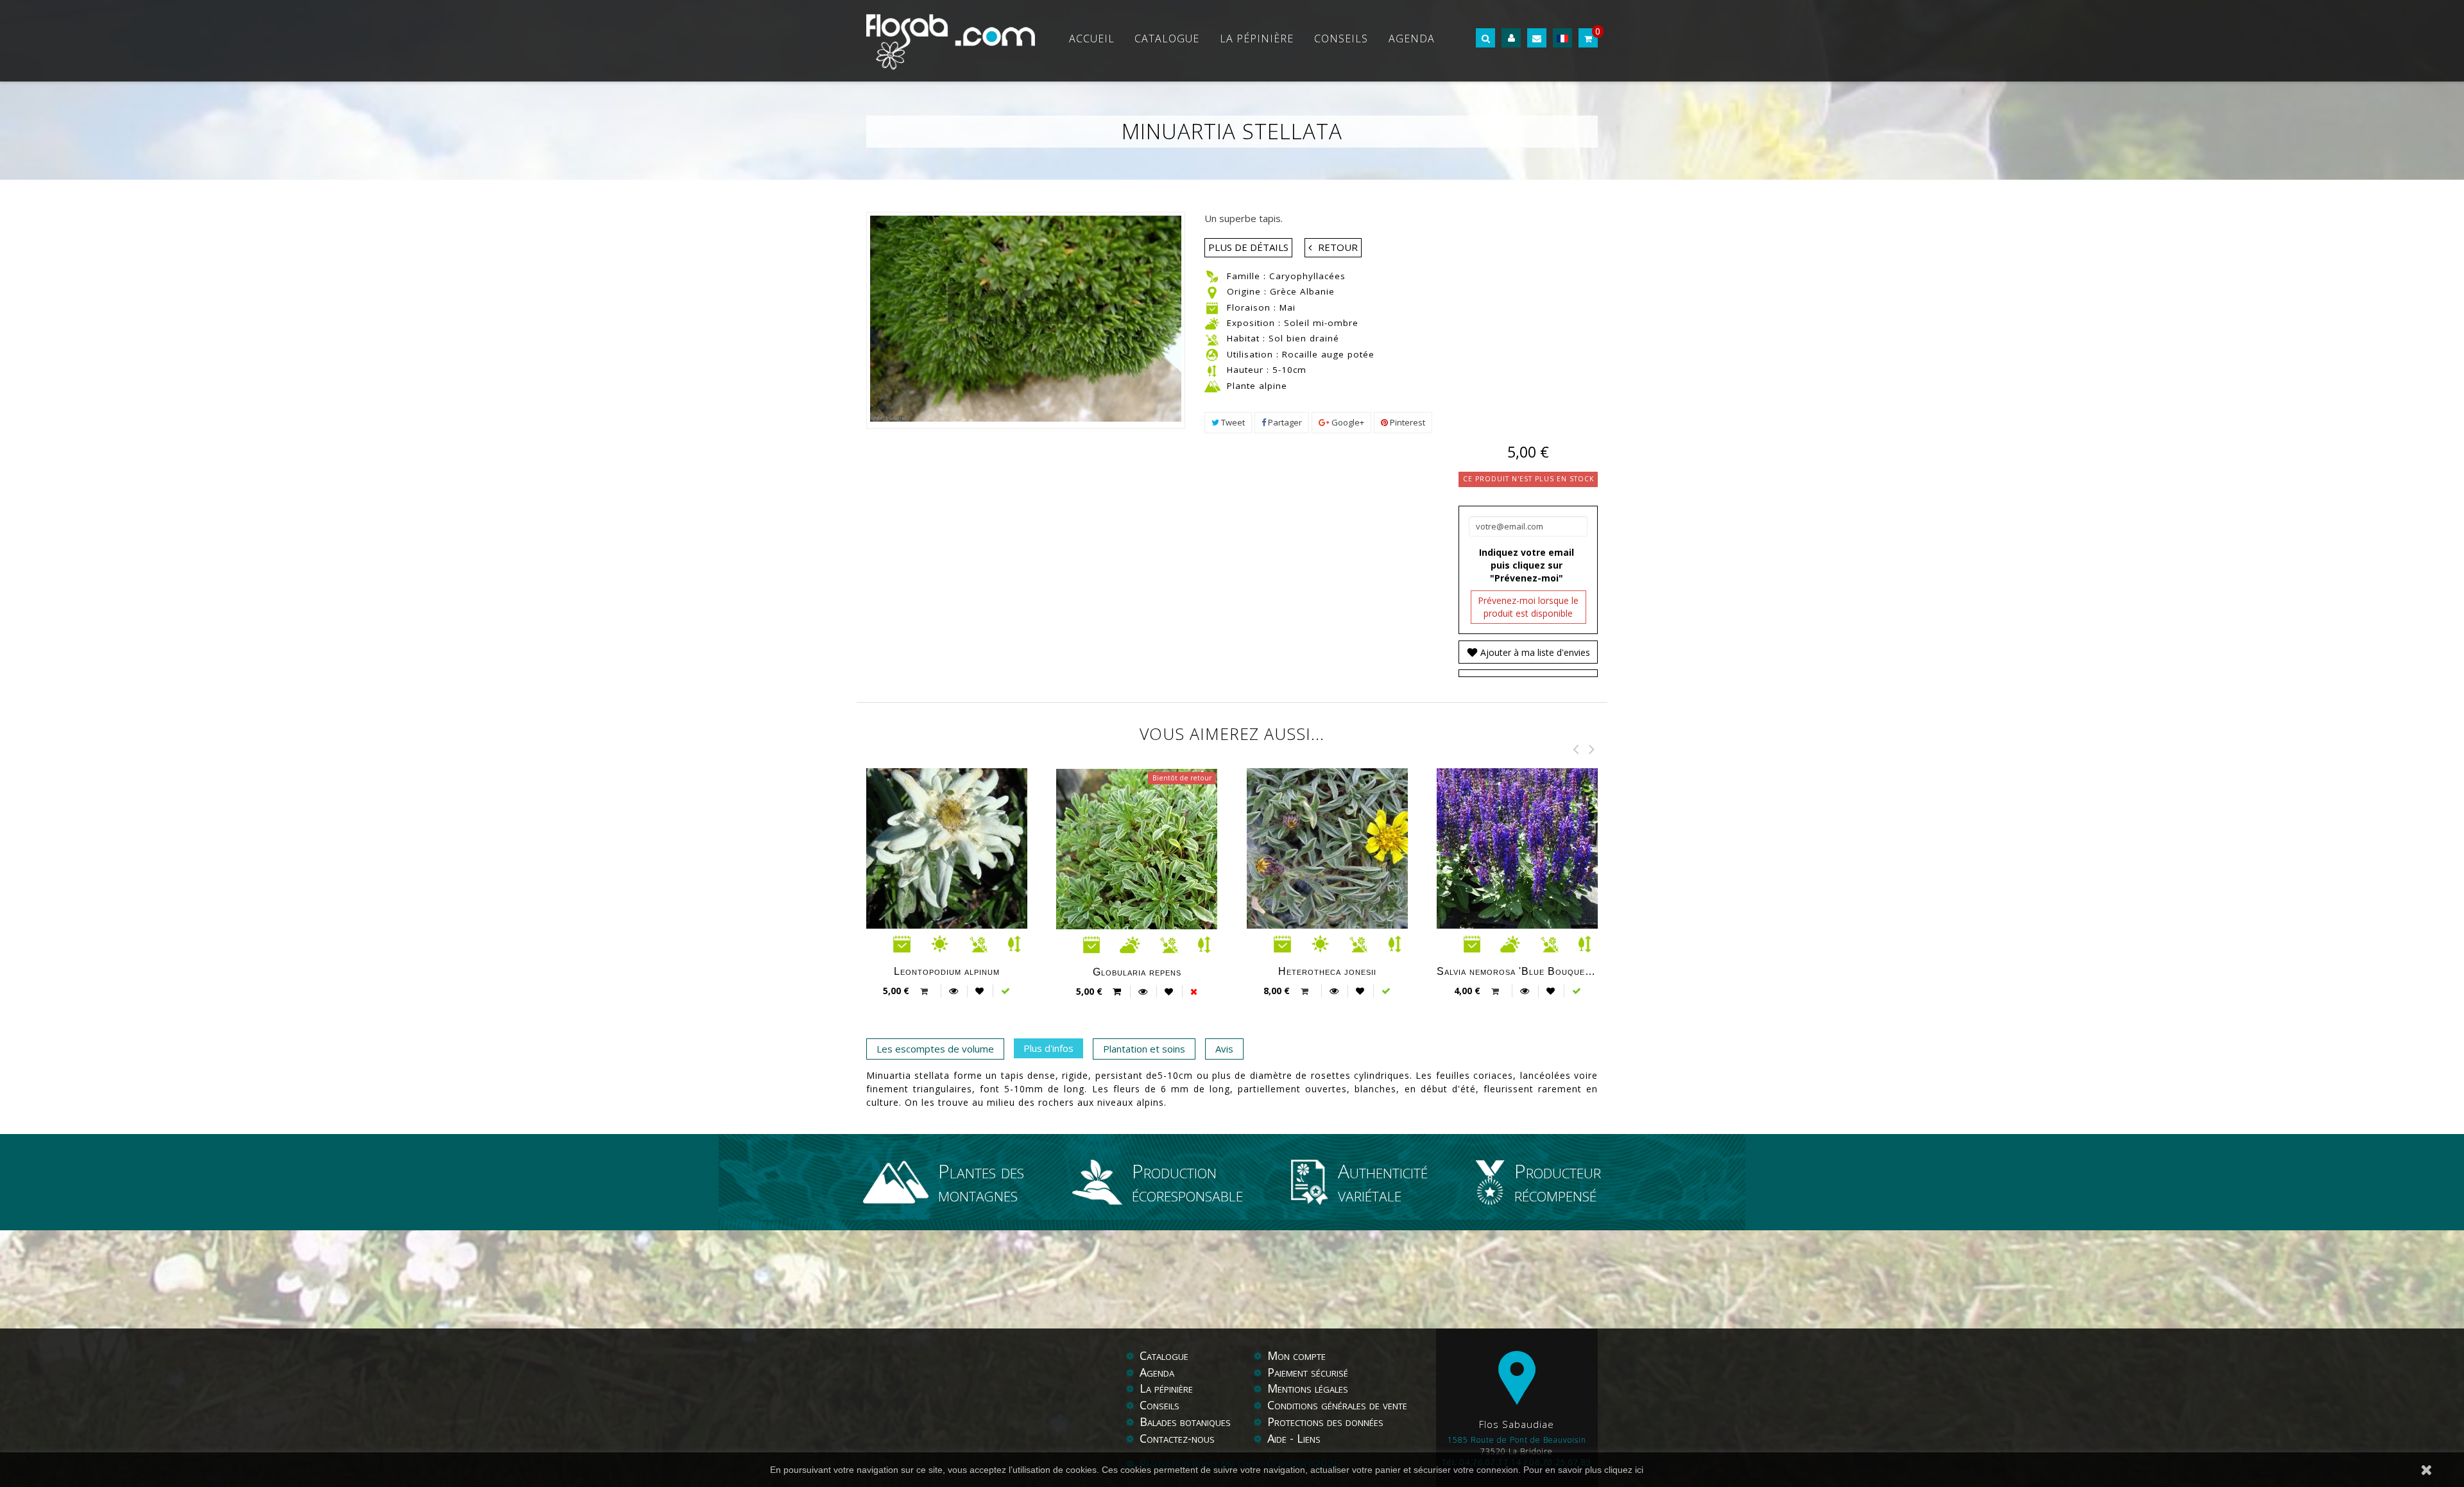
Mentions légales (1308, 1388)
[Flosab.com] (951, 41)
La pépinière (1257, 39)
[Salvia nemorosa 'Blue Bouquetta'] (1538, 849)
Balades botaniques (1185, 1422)
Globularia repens (1137, 972)
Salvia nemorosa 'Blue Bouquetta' (1517, 971)
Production (1187, 1182)
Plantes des (981, 1182)
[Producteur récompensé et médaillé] (1495, 1182)
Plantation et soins (1144, 1049)
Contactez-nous (1177, 1438)
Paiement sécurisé (1308, 1372)
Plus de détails (1248, 247)
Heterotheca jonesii (1327, 971)
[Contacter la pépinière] (1537, 38)
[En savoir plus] (954, 991)
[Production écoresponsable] (1102, 1182)
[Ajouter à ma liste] (980, 991)
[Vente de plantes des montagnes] (901, 1182)
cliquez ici (1624, 1470)
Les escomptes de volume (935, 1049)
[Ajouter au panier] (926, 991)
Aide (1279, 1438)
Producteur (1558, 1182)
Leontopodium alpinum (947, 971)
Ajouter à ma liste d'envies (1534, 652)
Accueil (1092, 39)
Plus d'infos (1048, 1048)
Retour (1338, 247)
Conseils (1341, 39)
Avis (1224, 1049)
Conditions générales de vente (1337, 1405)
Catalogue (1167, 39)
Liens (1309, 1438)
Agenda (1412, 39)
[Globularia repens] (1158, 921)
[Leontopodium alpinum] (968, 849)
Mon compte (1296, 1355)
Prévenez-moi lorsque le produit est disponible (1528, 607)
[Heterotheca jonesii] (1348, 849)
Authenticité (1383, 1182)
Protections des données (1325, 1422)
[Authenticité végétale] (1315, 1182)
